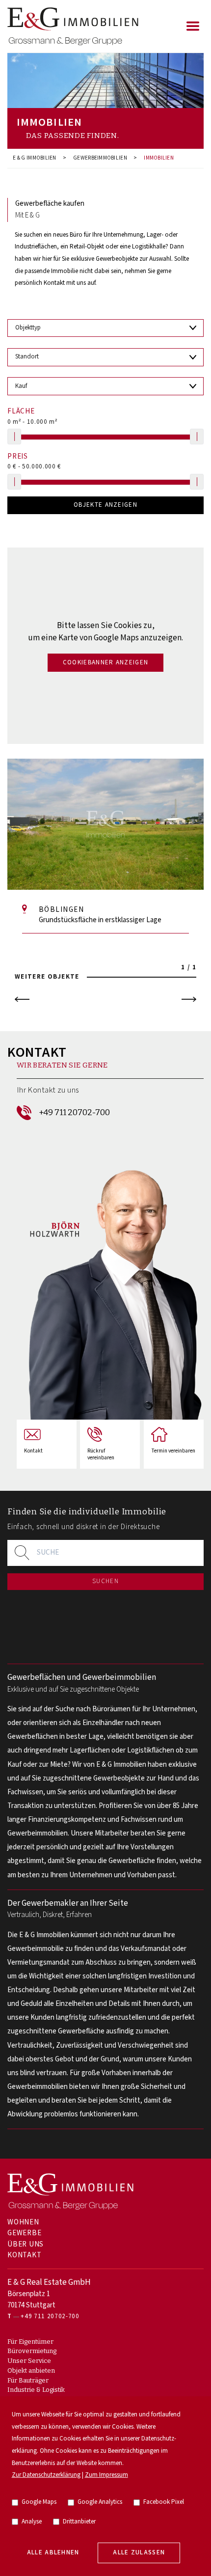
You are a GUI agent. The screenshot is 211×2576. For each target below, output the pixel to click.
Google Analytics (100, 2502)
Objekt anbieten (31, 2370)
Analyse (32, 2522)
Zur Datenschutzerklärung (46, 2475)
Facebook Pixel (164, 2502)
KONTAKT (24, 2255)
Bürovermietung (32, 2351)
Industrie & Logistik (36, 2390)
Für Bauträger (28, 2380)
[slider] (14, 437)
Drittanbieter (79, 2522)
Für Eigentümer (30, 2342)
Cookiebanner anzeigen (106, 663)
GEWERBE (24, 2233)
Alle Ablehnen (53, 2553)
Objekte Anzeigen (105, 505)
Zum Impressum (106, 2475)
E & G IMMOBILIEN (35, 158)
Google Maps (39, 2502)
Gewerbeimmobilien (100, 158)
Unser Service (29, 2361)
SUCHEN (105, 1581)
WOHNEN (23, 2222)
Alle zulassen (139, 2553)
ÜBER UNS (26, 2244)
